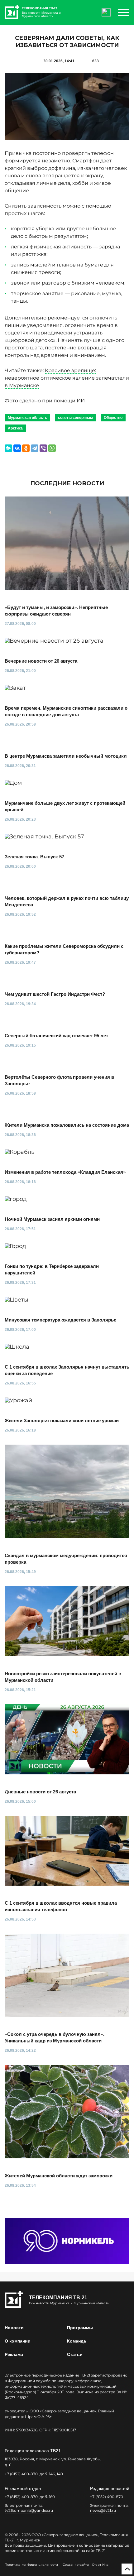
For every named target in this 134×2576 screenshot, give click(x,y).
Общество (113, 418)
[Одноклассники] (26, 448)
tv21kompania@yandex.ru (29, 2510)
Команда (77, 2341)
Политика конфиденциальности (31, 2565)
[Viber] (43, 448)
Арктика (15, 428)
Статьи (75, 2354)
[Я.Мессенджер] (8, 448)
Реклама (14, 2354)
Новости (14, 2328)
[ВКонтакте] (17, 448)
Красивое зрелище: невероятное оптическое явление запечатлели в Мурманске (67, 378)
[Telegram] (35, 448)
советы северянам (75, 418)
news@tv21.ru (103, 2510)
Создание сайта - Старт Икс (86, 2565)
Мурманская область (27, 418)
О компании (18, 2341)
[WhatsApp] (52, 448)
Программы (80, 2328)
